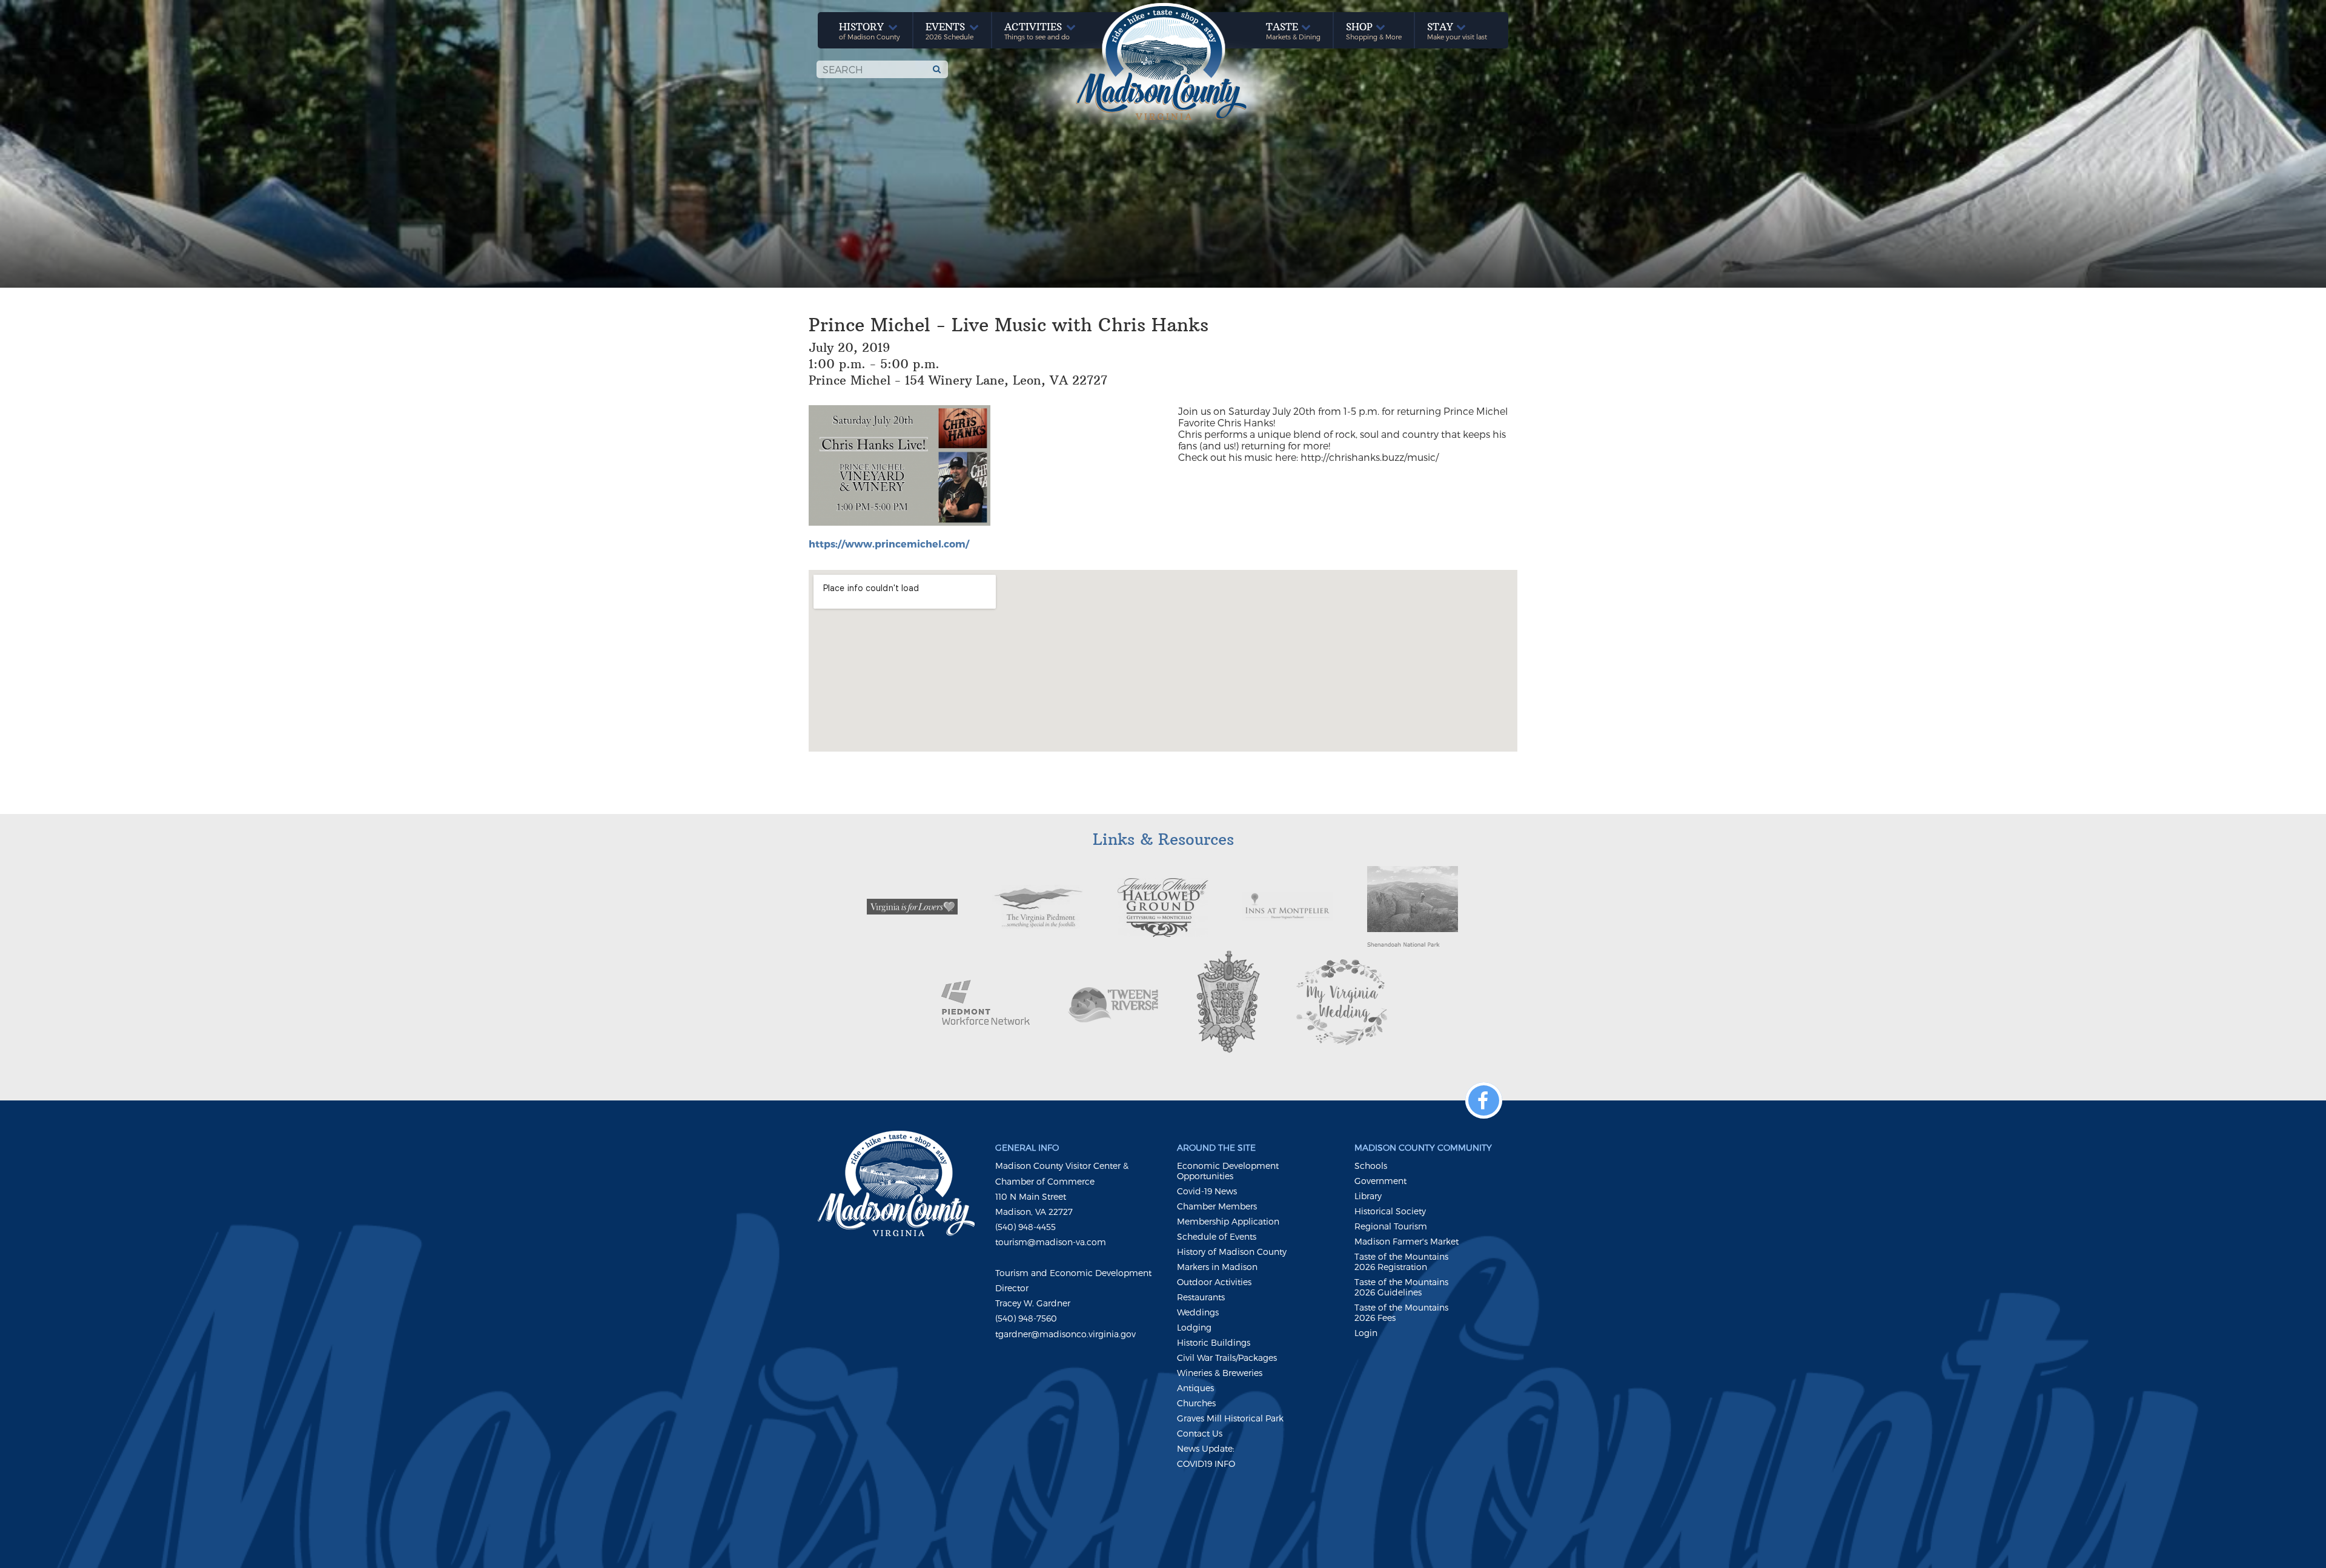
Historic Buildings (1214, 1342)
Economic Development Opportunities (1228, 1171)
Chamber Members (1217, 1206)
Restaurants (1201, 1297)
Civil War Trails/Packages (1227, 1358)
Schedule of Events (1217, 1236)
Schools (1371, 1166)
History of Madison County (1232, 1252)
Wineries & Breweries (1220, 1373)
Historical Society (1390, 1211)
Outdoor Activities (1214, 1282)
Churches (1196, 1403)
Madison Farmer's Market (1407, 1241)
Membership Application (1228, 1221)
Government (1380, 1181)
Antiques (1195, 1388)
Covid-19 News (1207, 1191)
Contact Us (1200, 1433)
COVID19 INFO (1206, 1464)
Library (1368, 1196)
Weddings (1198, 1312)
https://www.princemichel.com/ (889, 544)
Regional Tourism (1391, 1226)
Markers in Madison (1217, 1267)
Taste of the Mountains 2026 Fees (1401, 1312)
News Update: (1206, 1448)
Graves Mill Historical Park (1230, 1418)
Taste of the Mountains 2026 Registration (1401, 1262)
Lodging (1194, 1327)
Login (1366, 1333)
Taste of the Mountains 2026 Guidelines (1401, 1287)
